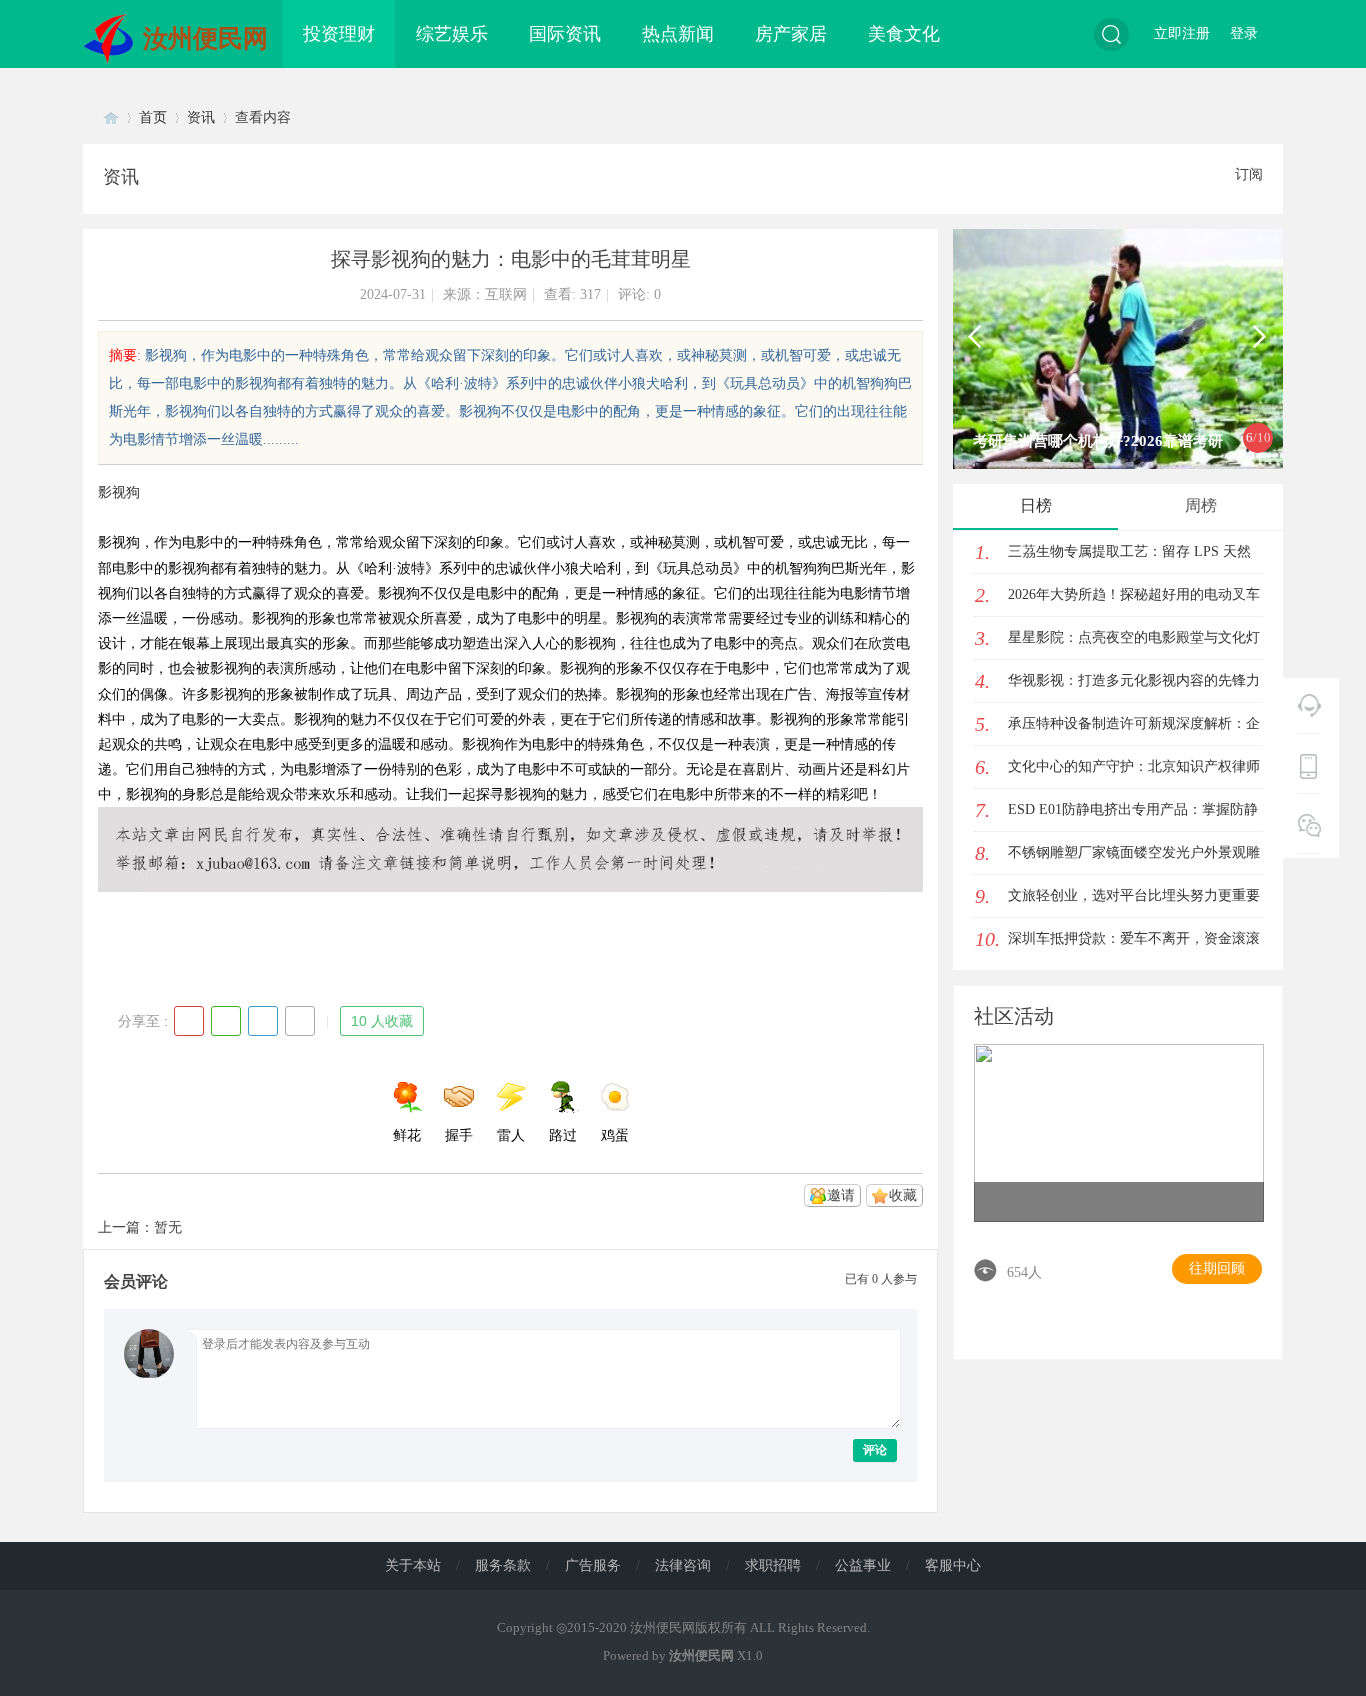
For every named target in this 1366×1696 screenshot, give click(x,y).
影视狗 (119, 492)
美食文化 (904, 34)
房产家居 (791, 34)
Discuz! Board (111, 117)
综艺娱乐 (452, 34)
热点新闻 (678, 34)
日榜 (1036, 505)
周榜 (1201, 505)
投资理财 (339, 34)
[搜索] (1111, 34)
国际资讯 (565, 34)
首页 (153, 117)
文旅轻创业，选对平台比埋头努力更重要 (1134, 895)
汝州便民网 (205, 38)
